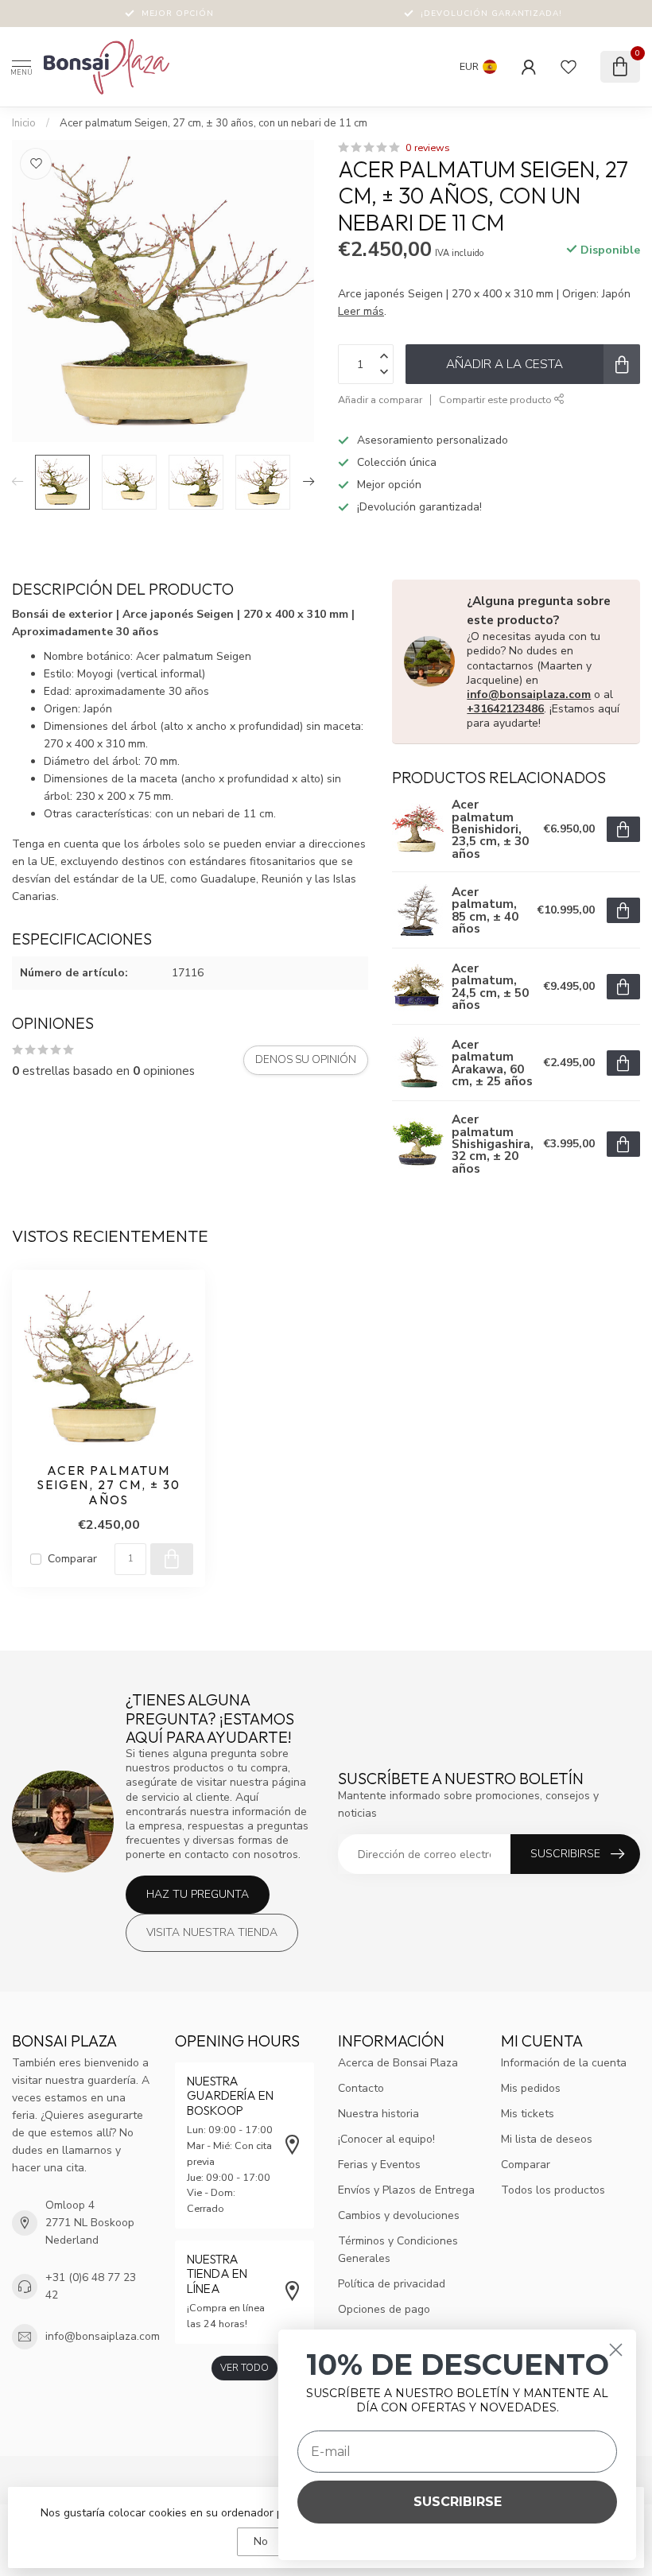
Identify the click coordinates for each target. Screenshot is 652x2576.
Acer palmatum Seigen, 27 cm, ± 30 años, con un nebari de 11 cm (213, 123)
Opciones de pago (384, 2309)
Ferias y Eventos (379, 2165)
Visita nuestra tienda (212, 1932)
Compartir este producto (497, 400)
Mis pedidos (531, 2088)
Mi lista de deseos (547, 2139)
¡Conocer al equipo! (386, 2139)
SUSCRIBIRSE (458, 2502)
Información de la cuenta (564, 2063)
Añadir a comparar (380, 400)
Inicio (24, 123)
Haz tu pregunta (198, 1894)
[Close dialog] (616, 2350)
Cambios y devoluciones (399, 2215)
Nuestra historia (378, 2114)
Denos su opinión (306, 1060)
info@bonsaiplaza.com (529, 694)
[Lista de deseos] (569, 67)
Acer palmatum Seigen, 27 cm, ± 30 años (109, 1486)
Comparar (72, 1559)
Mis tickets (528, 2114)
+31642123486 (505, 709)
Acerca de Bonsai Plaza (398, 2063)
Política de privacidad (392, 2284)
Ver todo (244, 2368)
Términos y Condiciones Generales (398, 2250)
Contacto (361, 2088)
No (261, 2541)
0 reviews (428, 147)
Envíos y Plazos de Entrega (406, 2190)
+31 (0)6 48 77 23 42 (91, 2286)
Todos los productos (553, 2190)
